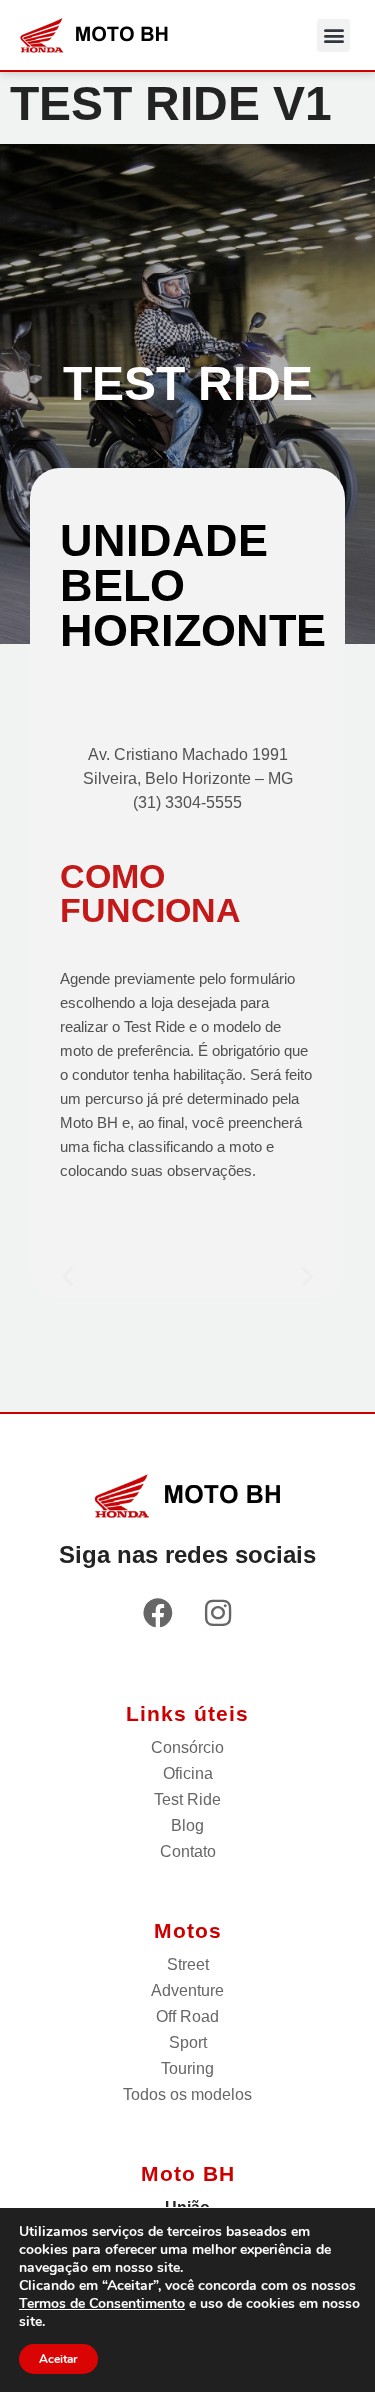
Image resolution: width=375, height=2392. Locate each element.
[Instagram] (218, 1613)
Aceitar (58, 2359)
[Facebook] (158, 1613)
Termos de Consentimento (102, 2303)
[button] (333, 35)
